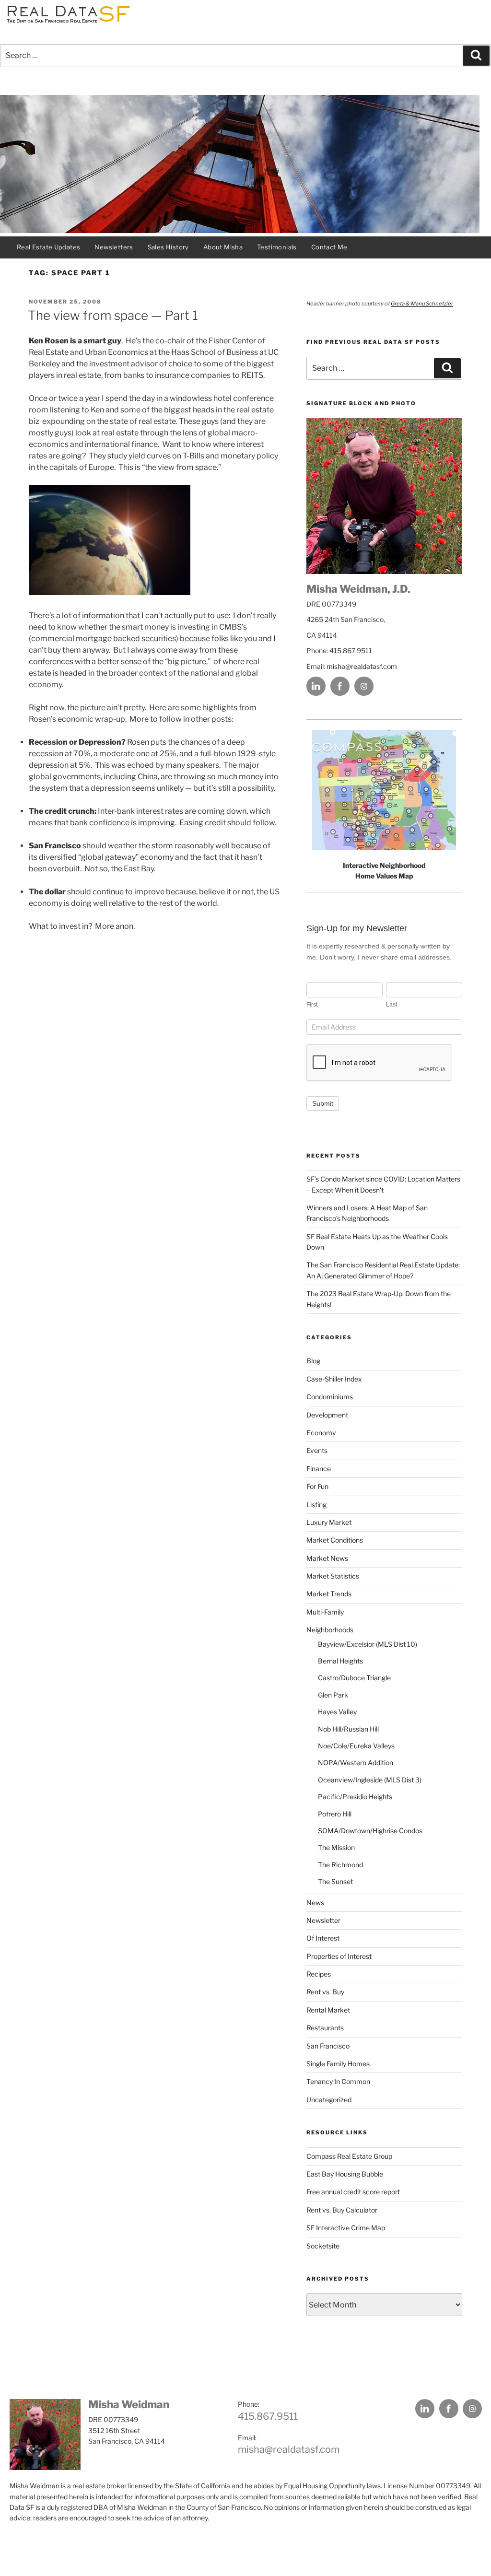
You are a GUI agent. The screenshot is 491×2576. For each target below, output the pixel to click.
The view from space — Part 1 (113, 315)
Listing (316, 1505)
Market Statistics (333, 1576)
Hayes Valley (337, 1712)
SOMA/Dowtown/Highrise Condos (370, 1831)
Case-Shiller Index (334, 1379)
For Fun (317, 1486)
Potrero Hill (335, 1814)
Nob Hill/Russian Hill (348, 1729)
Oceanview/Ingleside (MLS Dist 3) (370, 1780)
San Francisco (328, 2046)
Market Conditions (335, 1540)
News (315, 1903)
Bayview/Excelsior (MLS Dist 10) (368, 1644)
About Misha (223, 247)
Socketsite (323, 2246)
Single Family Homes (338, 2064)
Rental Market (328, 2010)
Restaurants (325, 2028)
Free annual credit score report (353, 2192)
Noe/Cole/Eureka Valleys (356, 1746)
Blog (313, 1361)
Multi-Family (325, 1612)
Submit (323, 1103)
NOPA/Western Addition (356, 1762)
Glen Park (333, 1695)
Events (317, 1450)
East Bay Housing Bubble (345, 2174)
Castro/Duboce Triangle (354, 1678)
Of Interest (323, 1938)
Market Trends (329, 1594)
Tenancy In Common (338, 2081)
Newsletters (114, 247)
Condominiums (330, 1397)
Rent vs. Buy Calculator (342, 2210)
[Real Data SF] (67, 23)
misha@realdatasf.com (362, 666)
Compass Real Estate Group (349, 2156)
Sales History (168, 247)
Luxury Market (329, 1522)
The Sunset (335, 1881)
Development (327, 1415)
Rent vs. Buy (325, 1992)
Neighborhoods (330, 1630)
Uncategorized (329, 2100)
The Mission (336, 1847)
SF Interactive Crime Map (346, 2228)
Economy (321, 1433)
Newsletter (323, 1920)
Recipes (319, 1974)
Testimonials (277, 247)
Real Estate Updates (48, 247)
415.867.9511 (268, 2416)
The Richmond (340, 1865)
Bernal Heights (340, 1661)
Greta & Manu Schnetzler (422, 304)
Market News (327, 1558)
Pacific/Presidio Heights (355, 1797)
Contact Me (329, 247)
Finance (319, 1469)
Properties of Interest (339, 1956)
